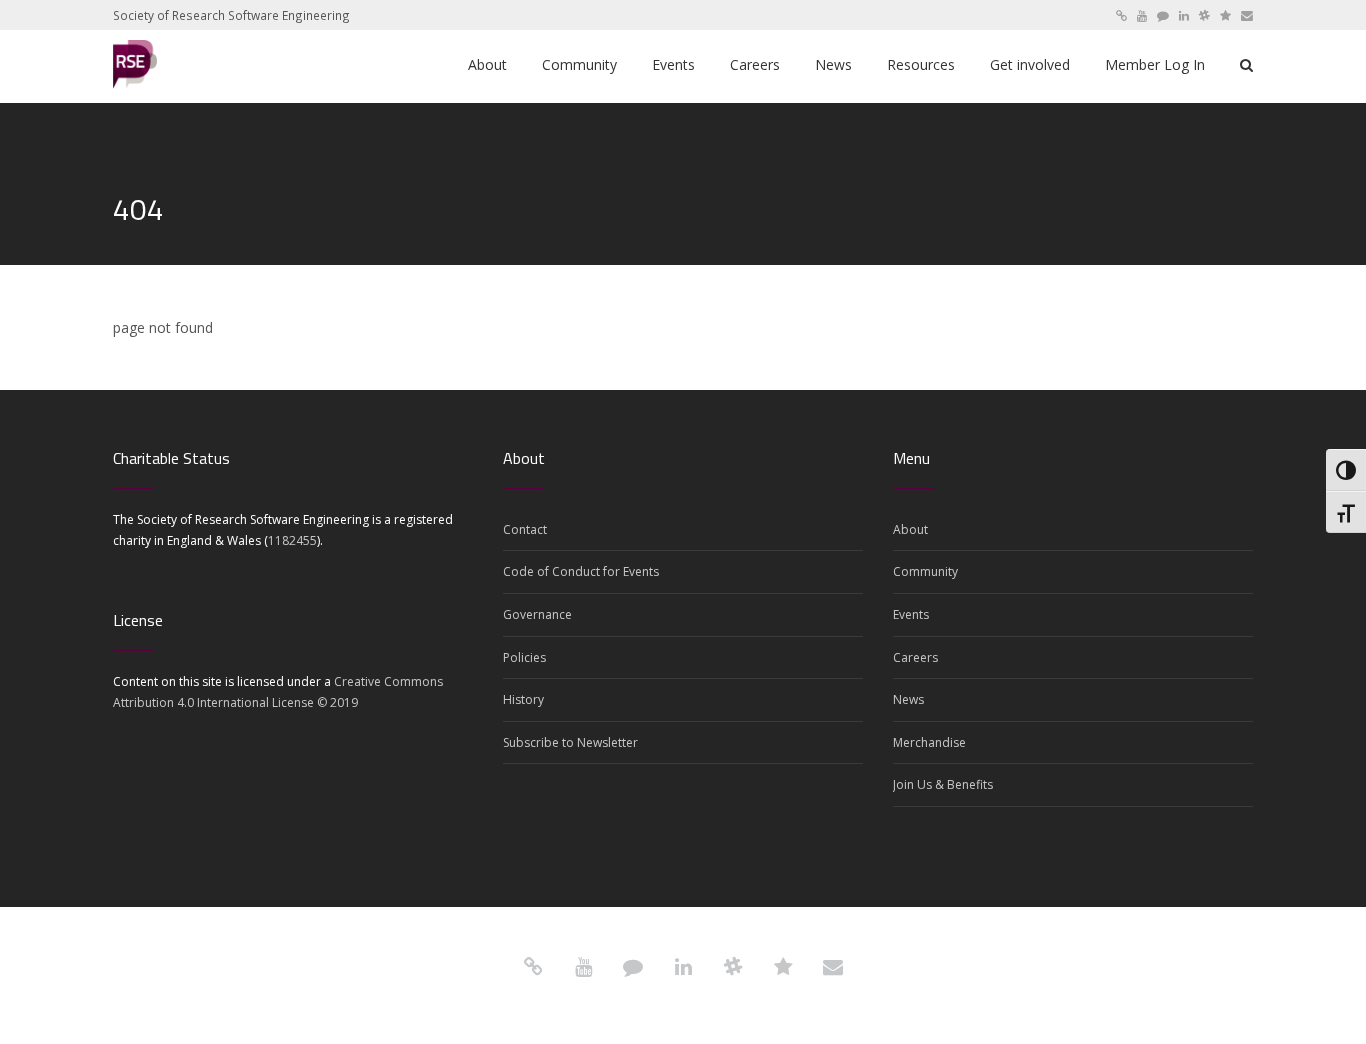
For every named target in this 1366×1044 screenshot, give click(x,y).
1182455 (292, 540)
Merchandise (929, 742)
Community (925, 571)
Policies (524, 657)
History (523, 699)
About (910, 529)
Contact (525, 529)
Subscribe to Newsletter (570, 742)
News (908, 699)
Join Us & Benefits (943, 784)
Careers (915, 657)
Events (911, 614)
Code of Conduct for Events (581, 571)
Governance (537, 614)
